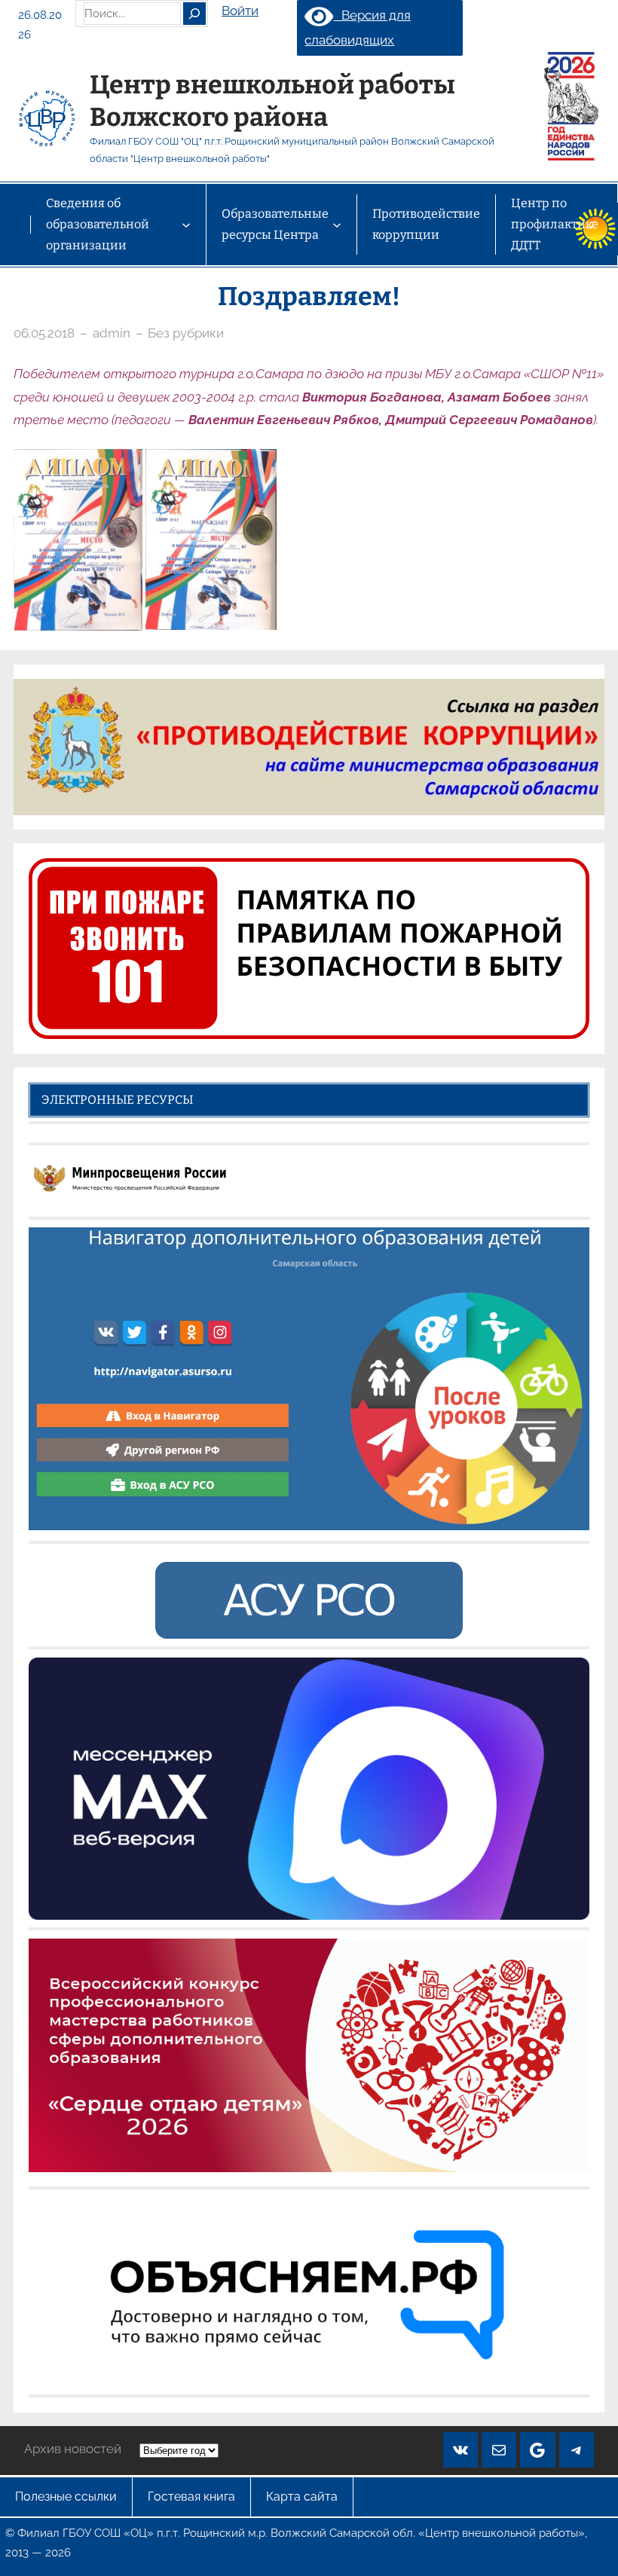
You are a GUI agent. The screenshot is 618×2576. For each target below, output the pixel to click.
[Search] (194, 14)
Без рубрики (186, 333)
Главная (15, 225)
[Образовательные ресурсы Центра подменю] (337, 225)
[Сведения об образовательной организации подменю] (186, 225)
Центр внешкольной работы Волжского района (272, 101)
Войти (240, 11)
